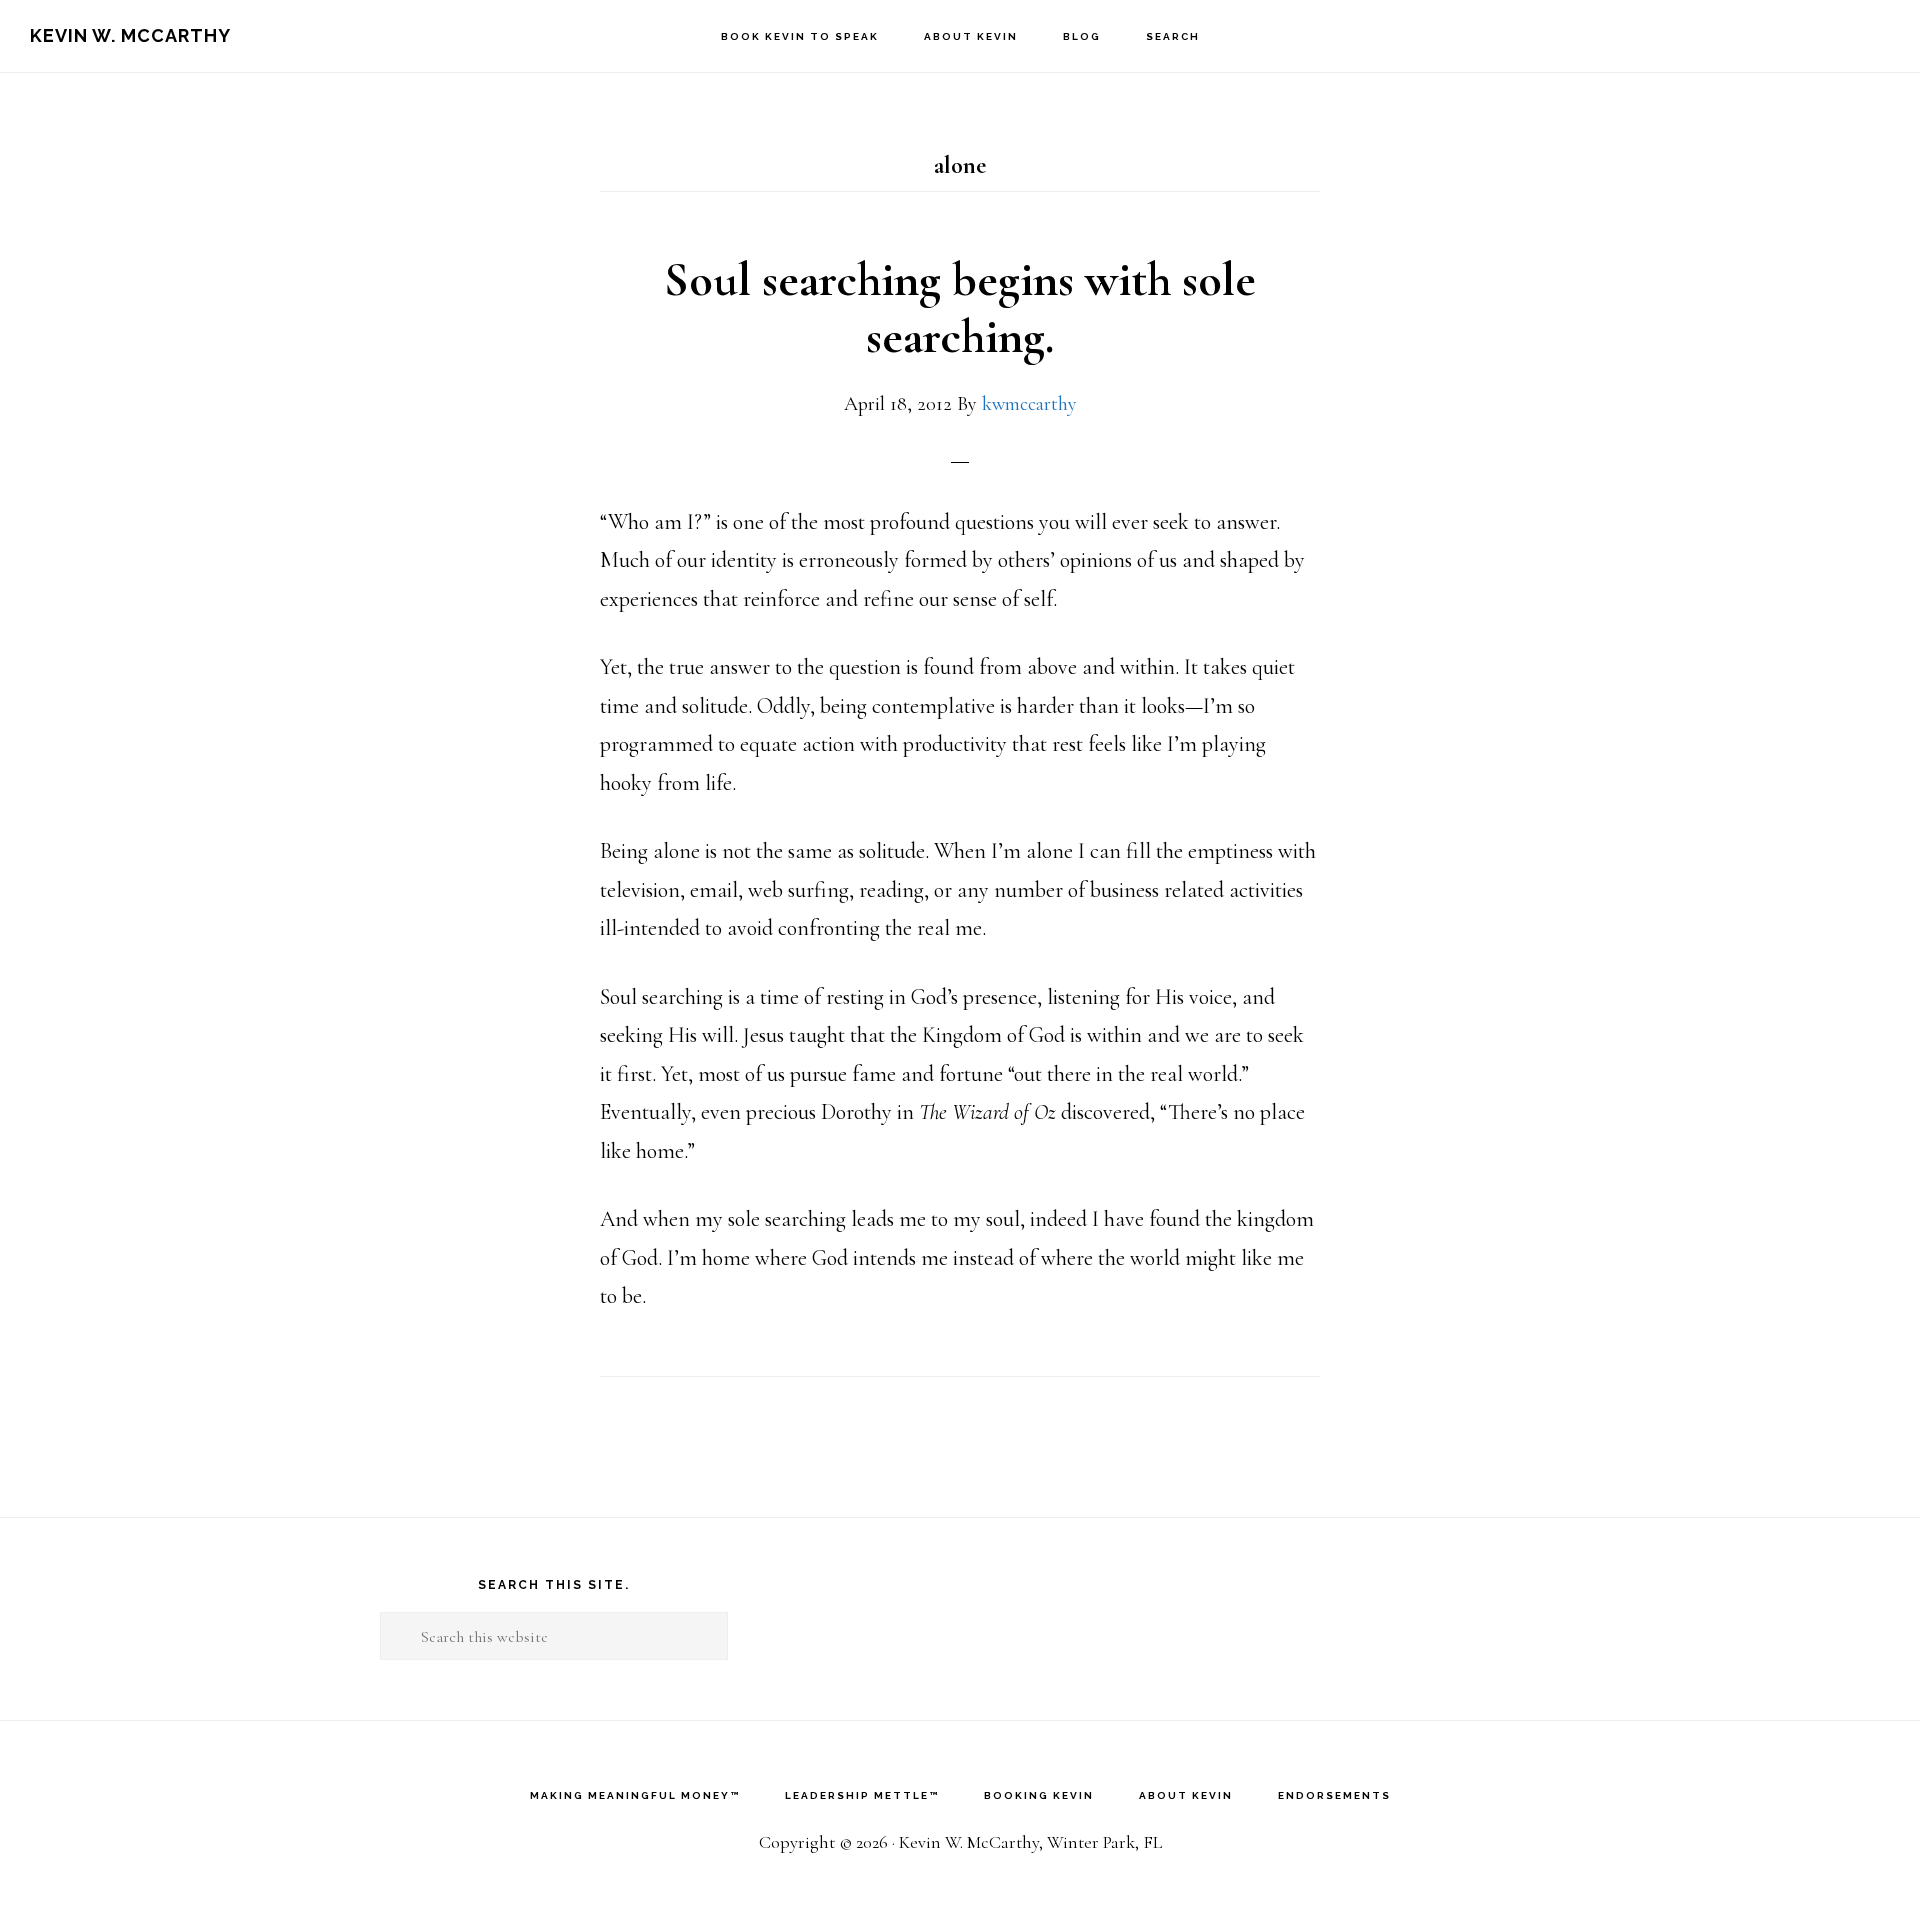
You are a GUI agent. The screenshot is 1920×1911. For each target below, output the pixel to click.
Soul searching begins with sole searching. (960, 309)
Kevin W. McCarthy (130, 35)
